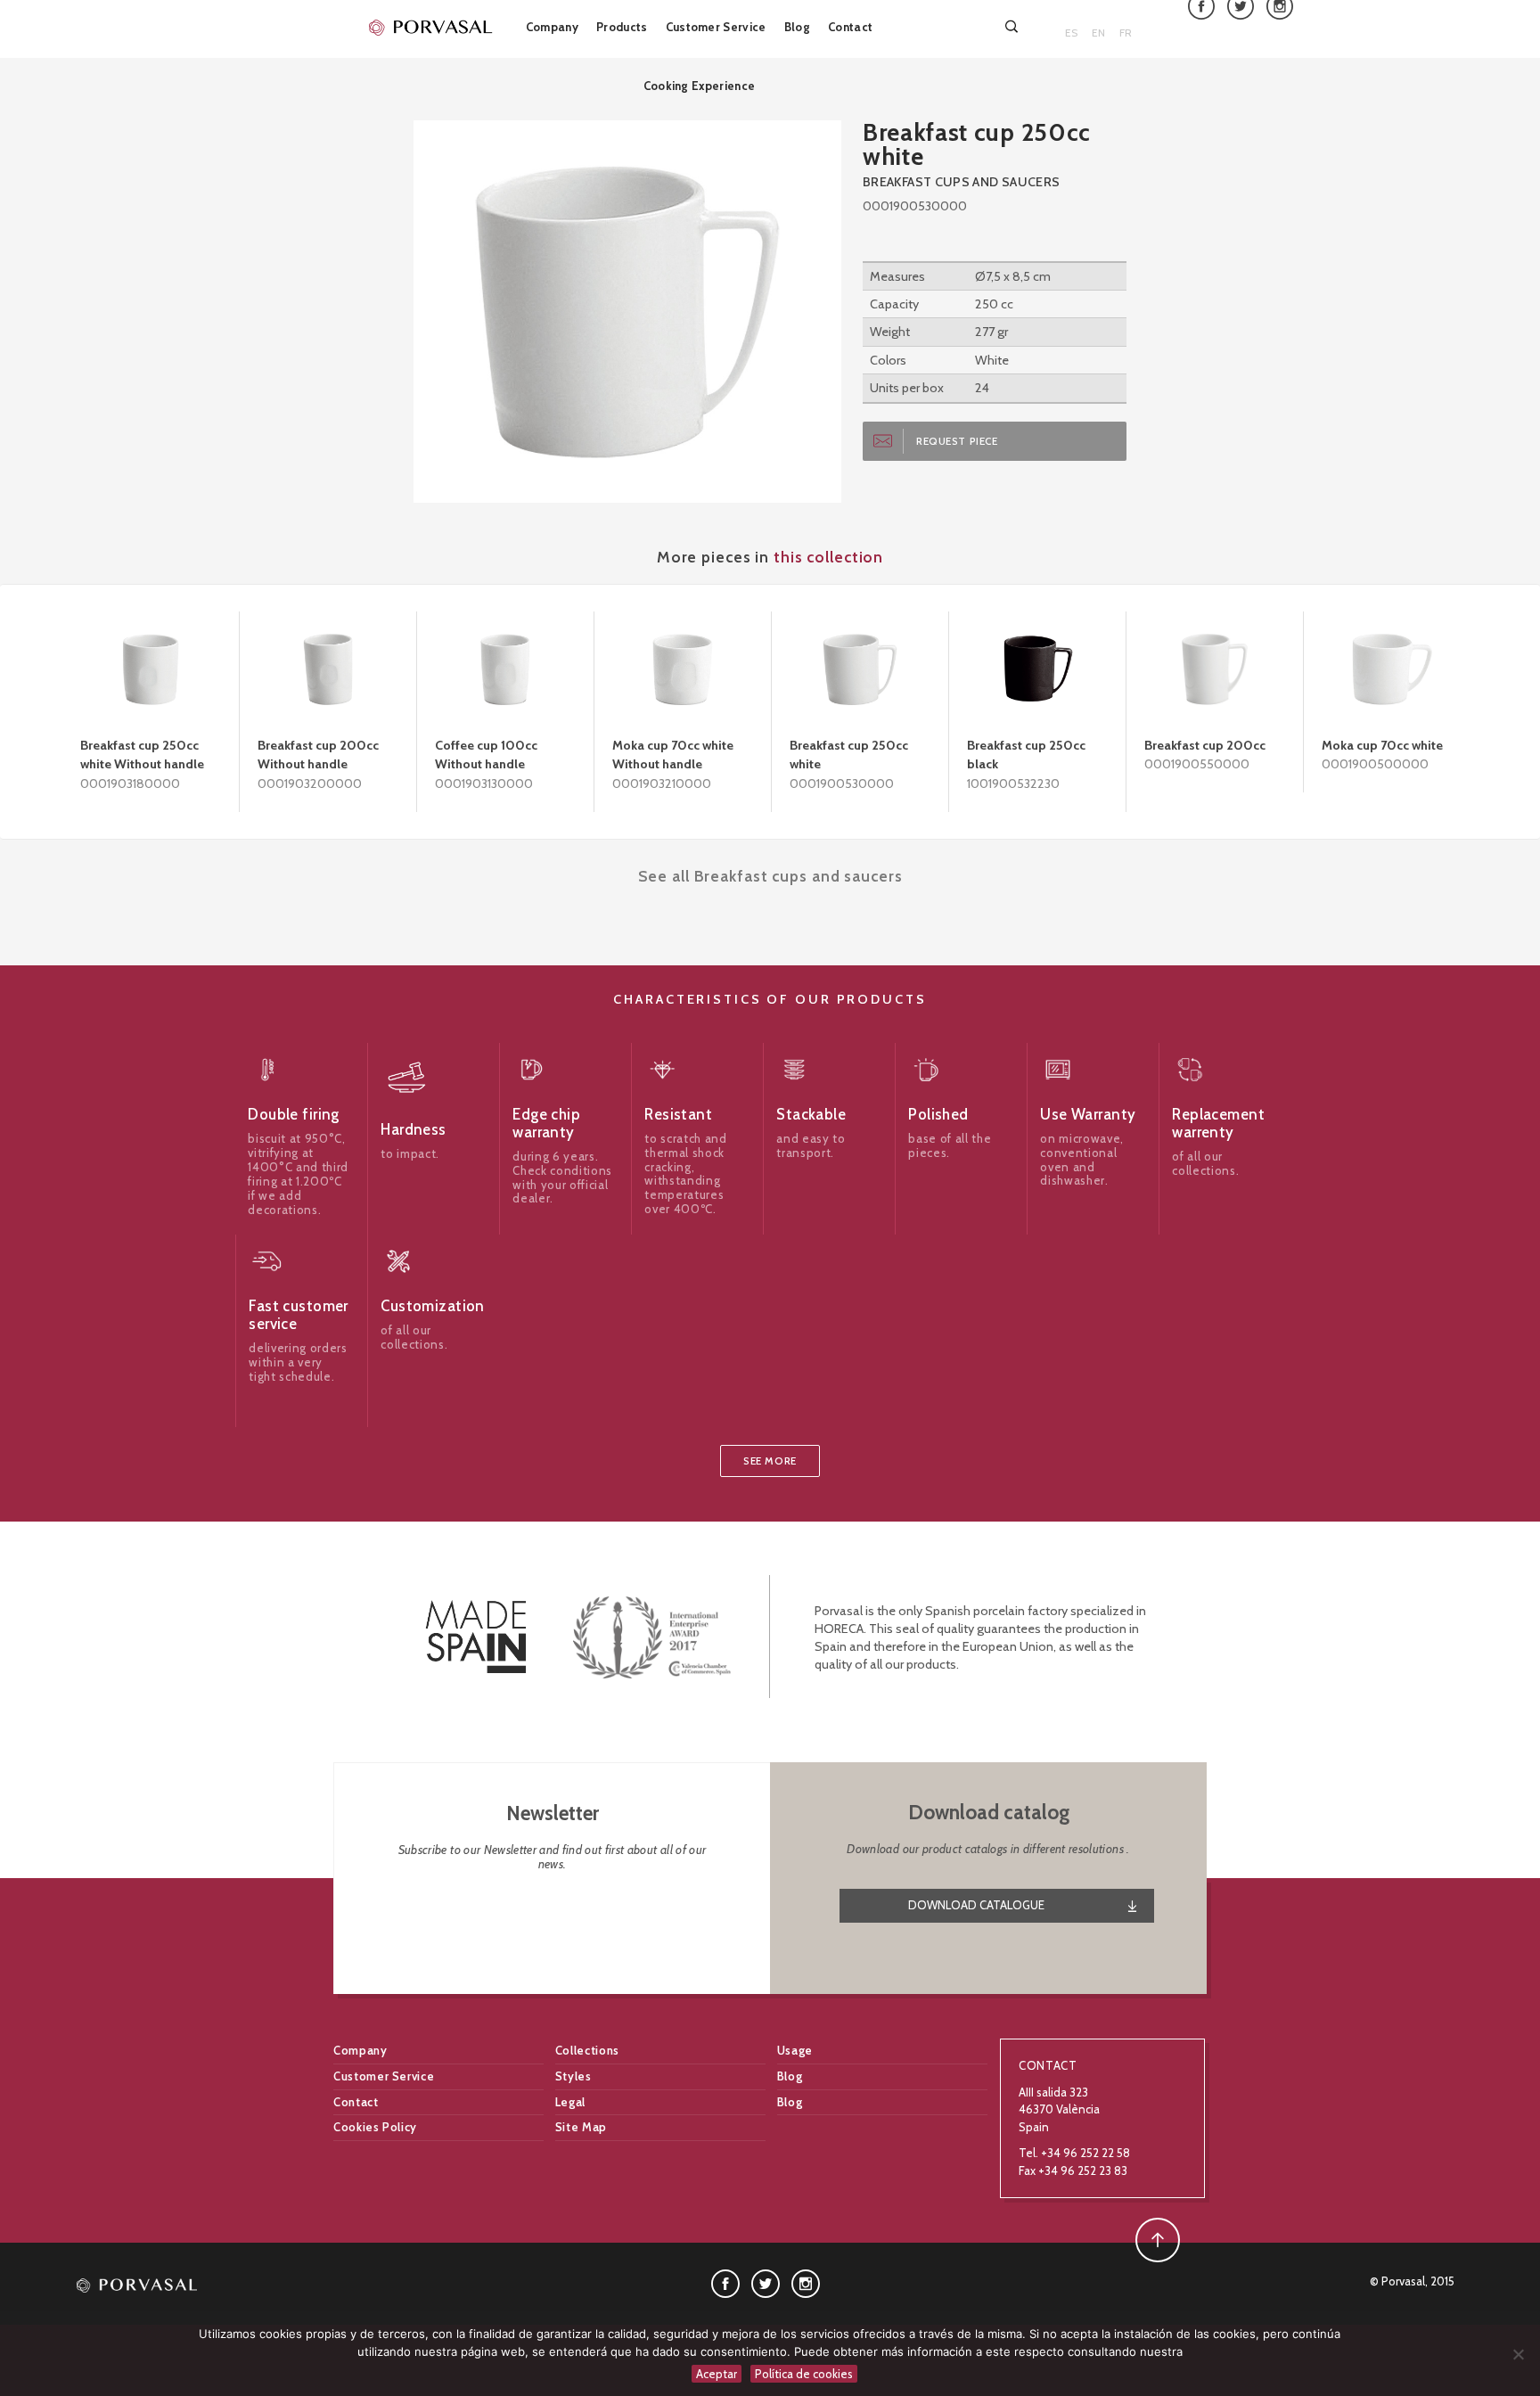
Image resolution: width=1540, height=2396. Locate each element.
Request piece (957, 441)
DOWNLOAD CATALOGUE (976, 1905)
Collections (587, 2050)
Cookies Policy (375, 2127)
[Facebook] (725, 2283)
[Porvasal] (431, 27)
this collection (828, 557)
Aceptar (717, 2374)
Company (552, 27)
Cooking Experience (700, 86)
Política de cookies (804, 2374)
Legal (570, 2102)
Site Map (581, 2127)
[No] (1518, 2354)
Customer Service (716, 27)
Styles (573, 2076)
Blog (797, 27)
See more (770, 1461)
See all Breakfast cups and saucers (770, 876)
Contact (850, 27)
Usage (795, 2050)
